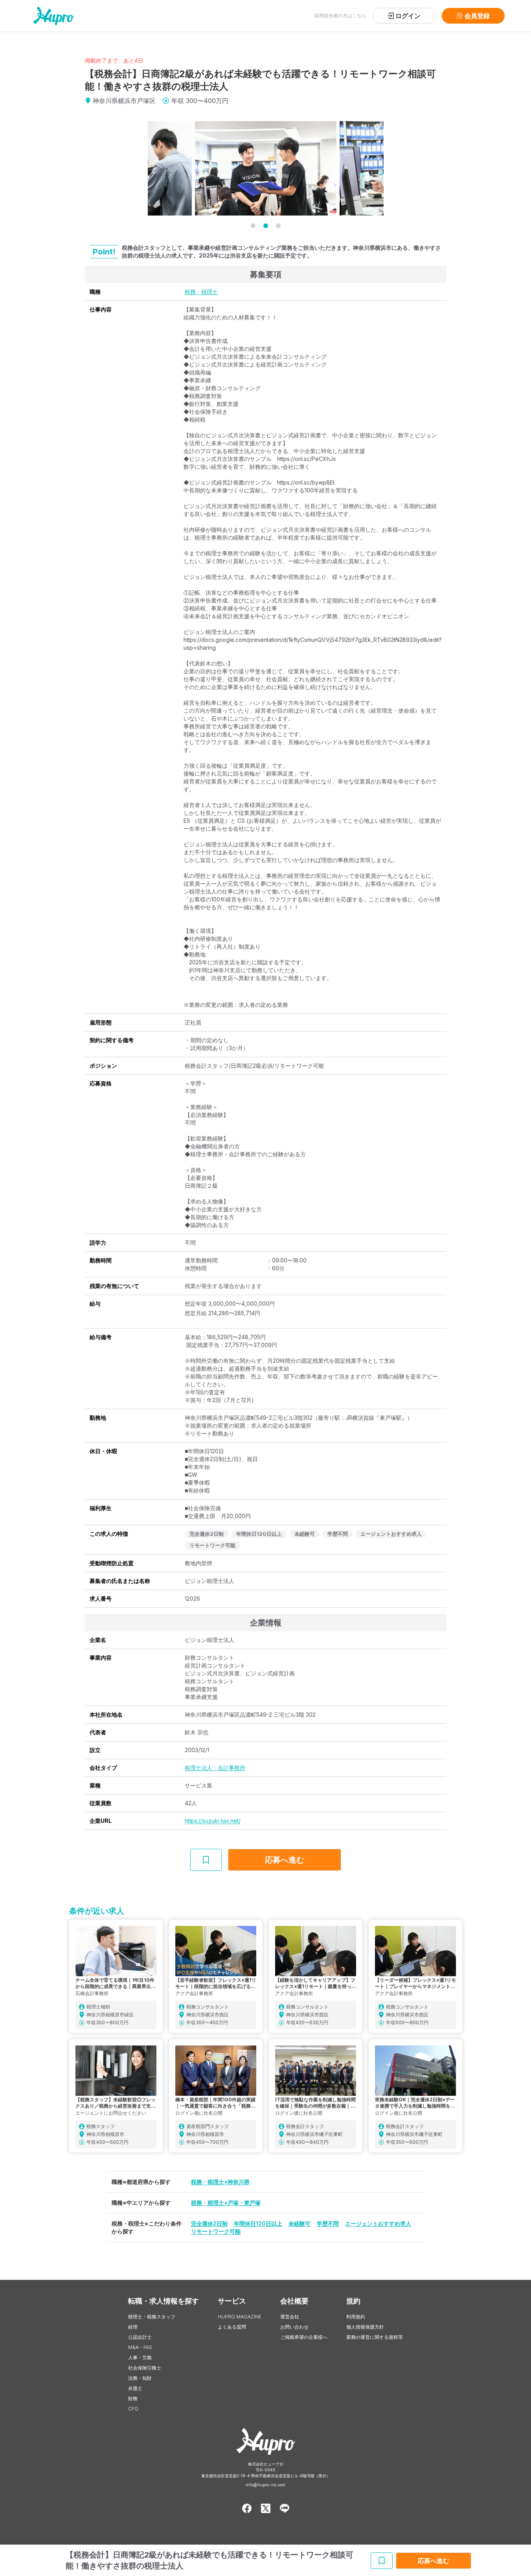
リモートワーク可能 (216, 2231)
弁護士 (135, 2388)
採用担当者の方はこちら (340, 16)
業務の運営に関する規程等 (375, 2337)
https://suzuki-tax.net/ (213, 1821)
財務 (133, 2398)
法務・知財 (140, 2378)
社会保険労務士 (145, 2368)
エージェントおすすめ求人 (378, 2223)
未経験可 (299, 2223)
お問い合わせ (294, 2327)
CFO (133, 2409)
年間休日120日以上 (258, 2223)
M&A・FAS (140, 2347)
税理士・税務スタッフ (152, 2317)
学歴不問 (328, 2223)
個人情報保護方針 (365, 2327)
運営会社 (290, 2317)
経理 (133, 2327)
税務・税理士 (201, 292)
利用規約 (356, 2317)
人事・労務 (140, 2358)
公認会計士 (140, 2337)
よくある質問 (232, 2327)
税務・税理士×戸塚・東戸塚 (226, 2203)
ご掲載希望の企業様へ (304, 2337)
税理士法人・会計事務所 (215, 1768)
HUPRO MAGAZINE (240, 2317)
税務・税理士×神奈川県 (220, 2182)
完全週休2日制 (209, 2223)
